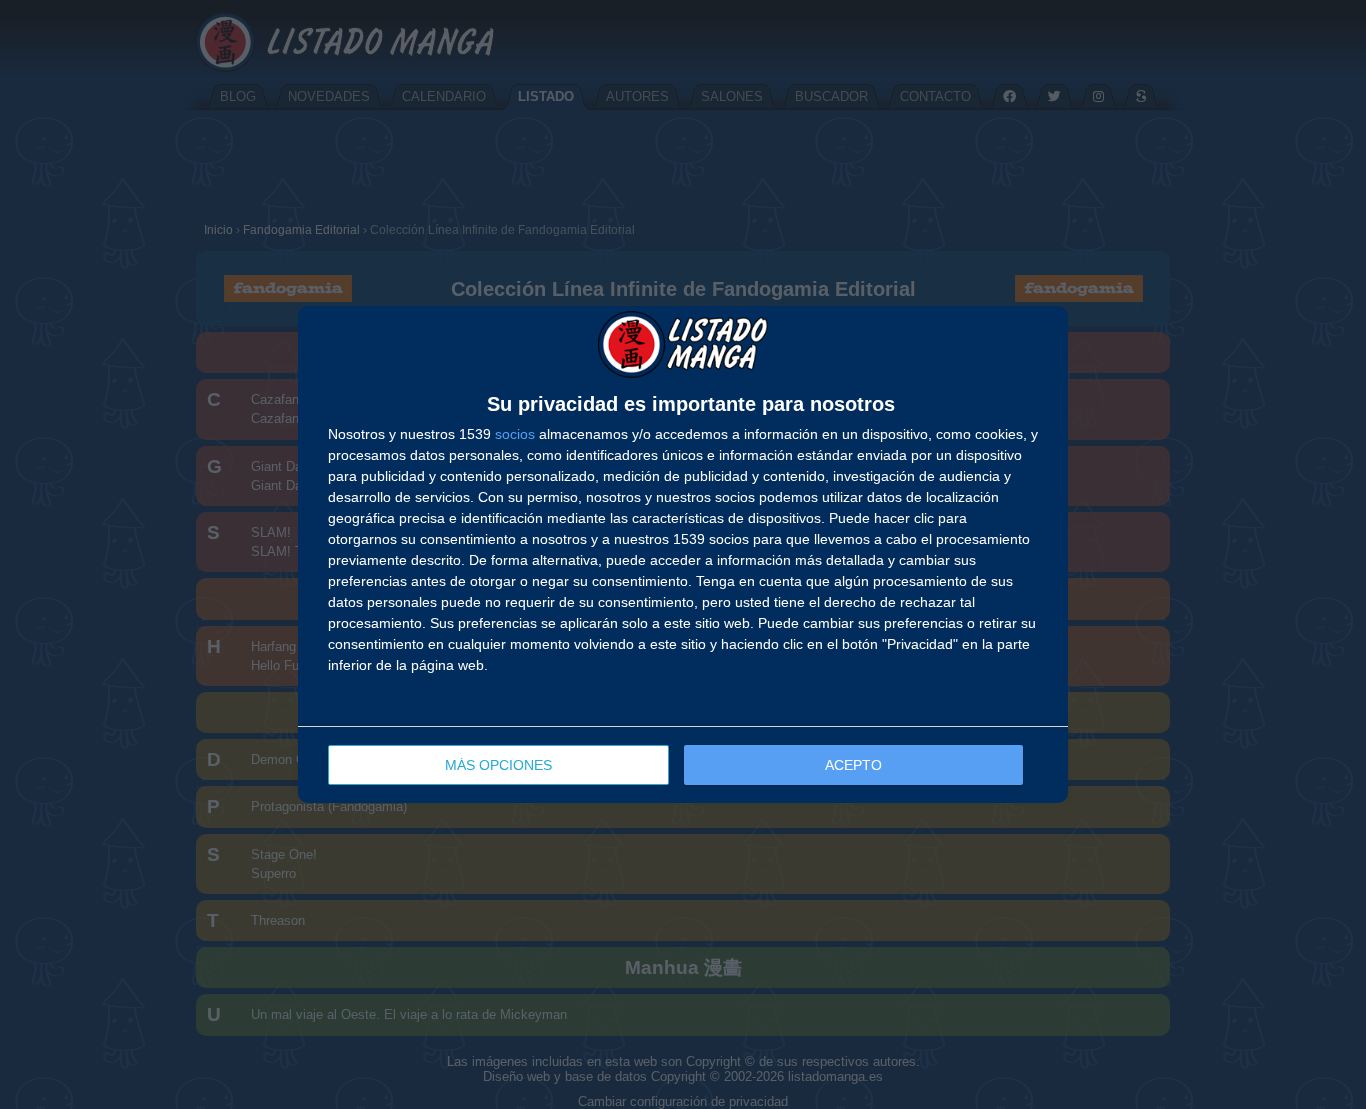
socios (515, 434)
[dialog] (683, 555)
